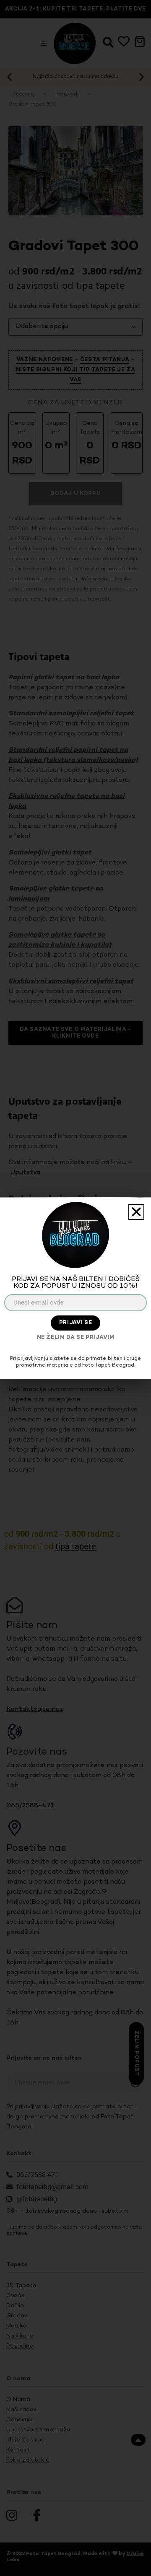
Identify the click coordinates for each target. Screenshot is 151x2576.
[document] (75, 1288)
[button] (136, 1212)
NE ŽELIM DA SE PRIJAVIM (76, 1338)
